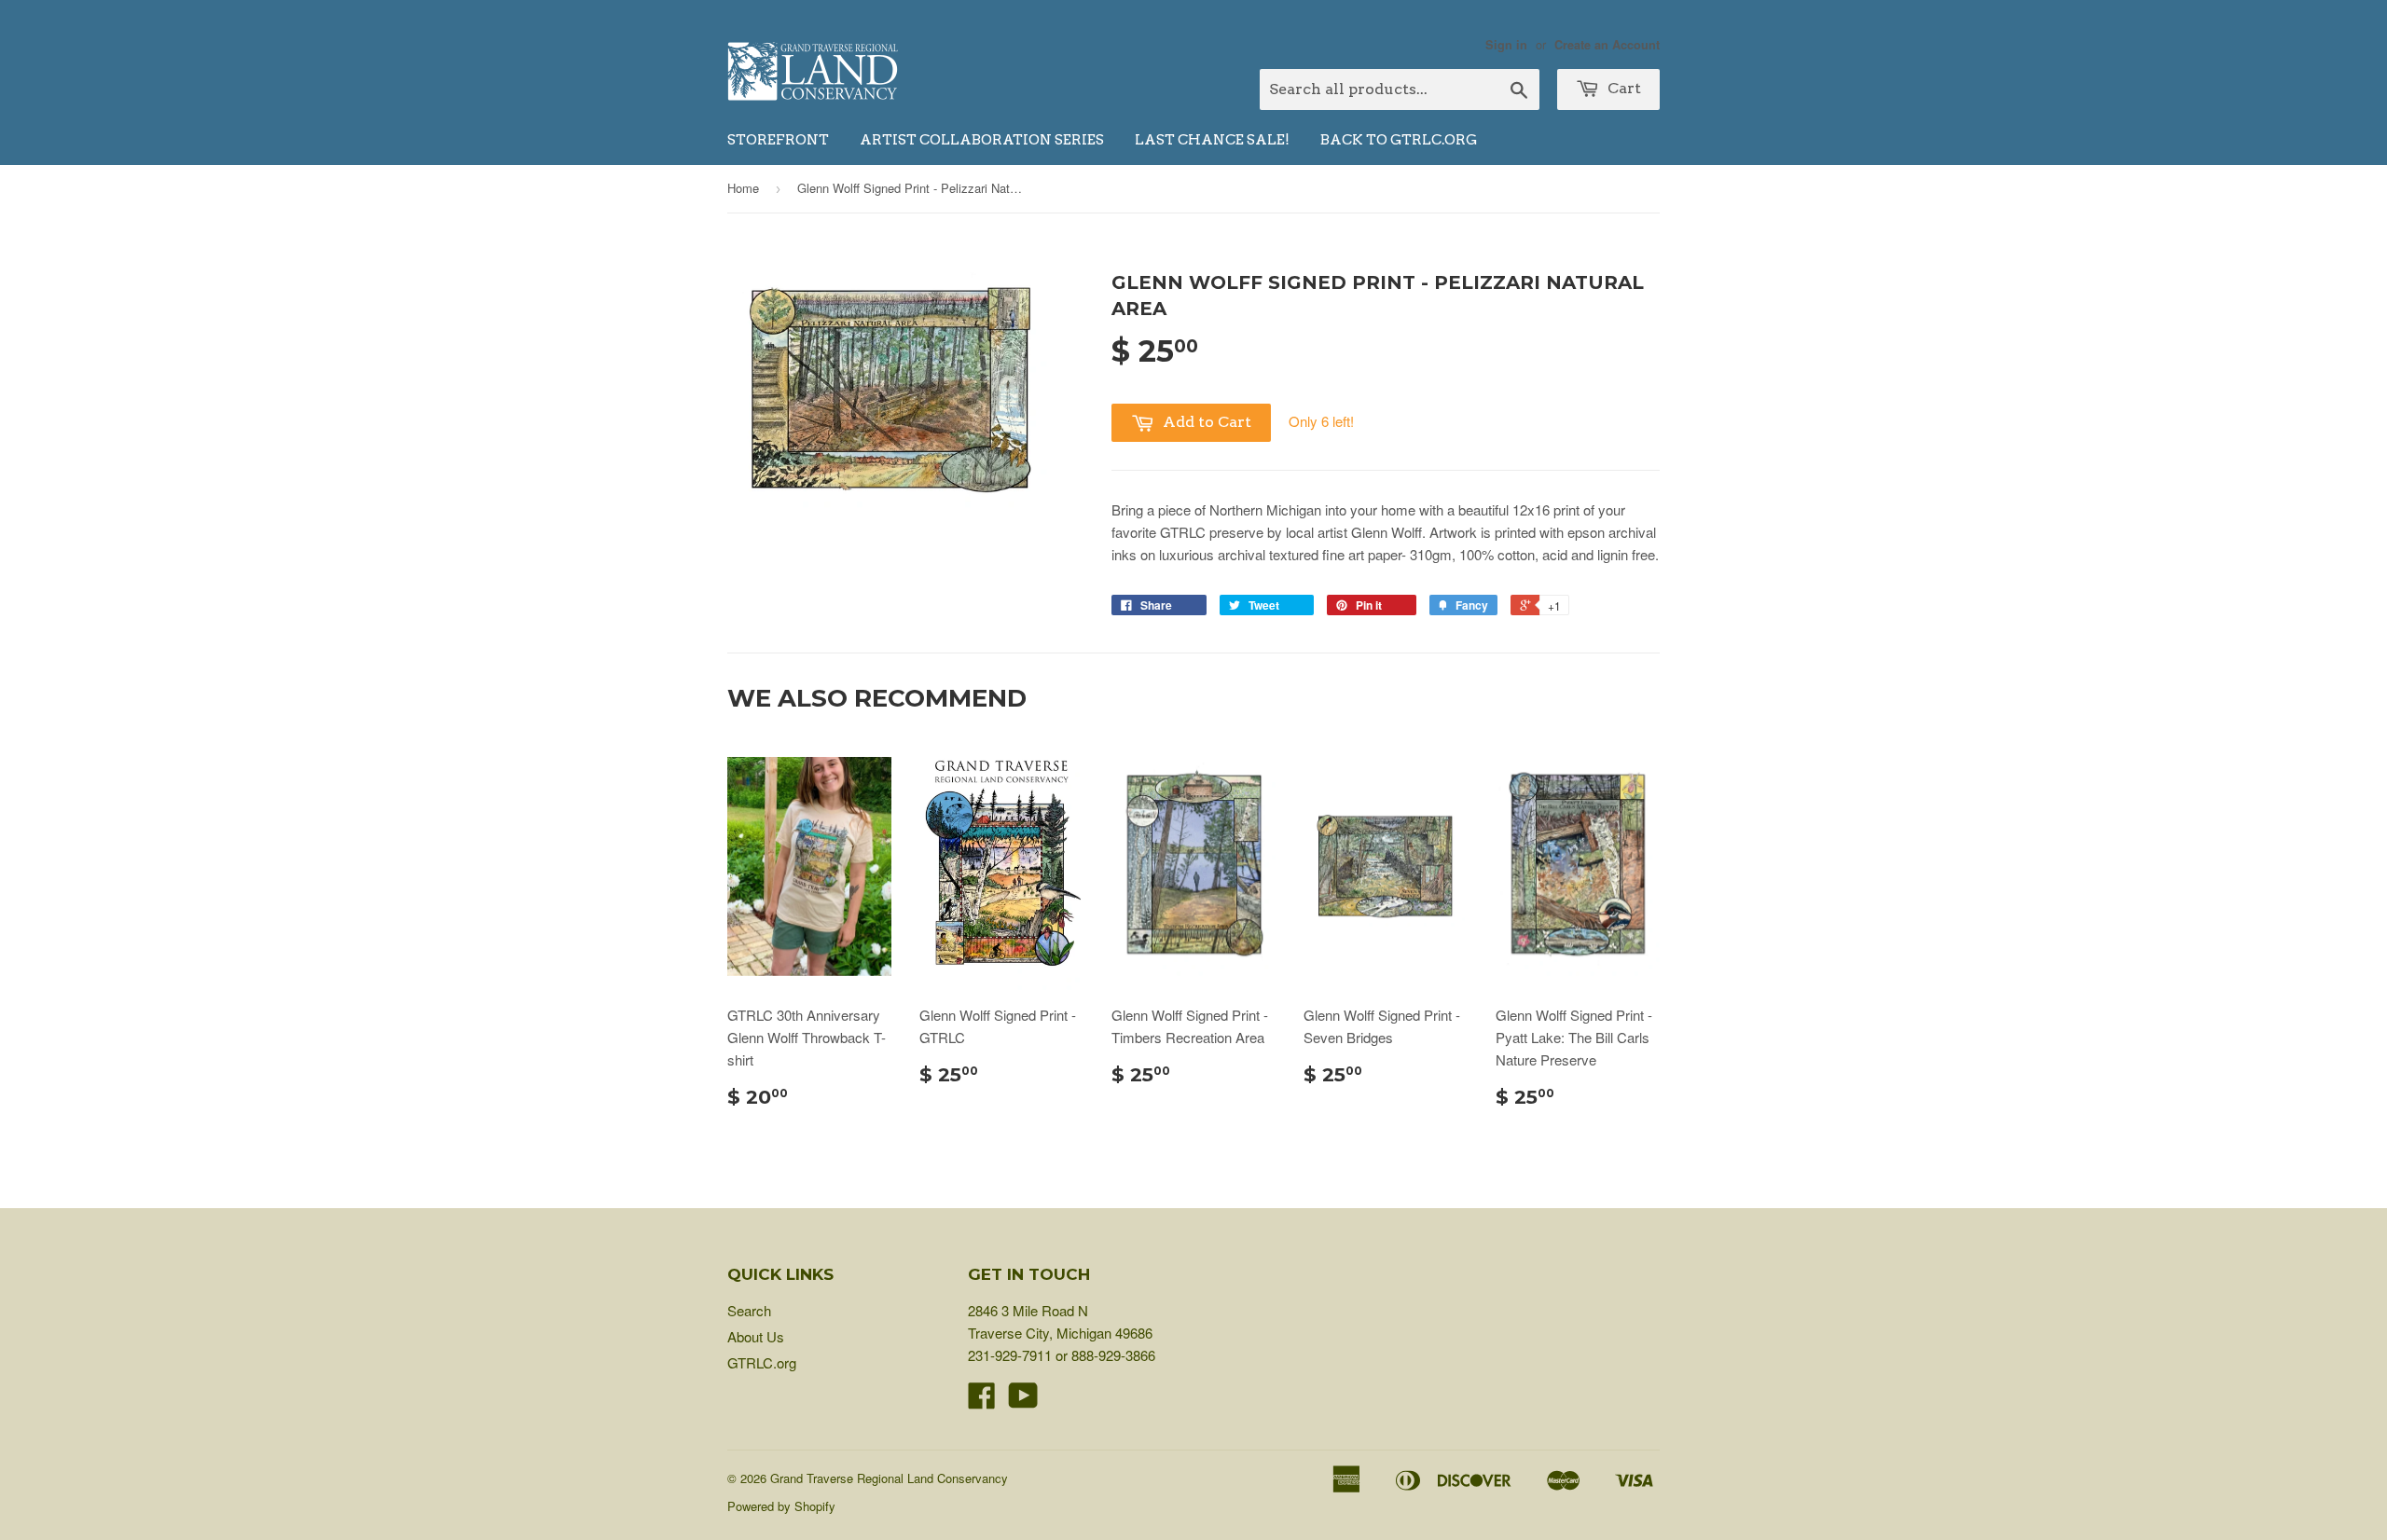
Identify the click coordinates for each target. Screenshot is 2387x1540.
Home (743, 188)
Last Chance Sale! (1212, 140)
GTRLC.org (762, 1362)
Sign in (1506, 45)
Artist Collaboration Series (982, 140)
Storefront (778, 140)
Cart (1622, 88)
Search (749, 1310)
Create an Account (1607, 45)
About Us (756, 1336)
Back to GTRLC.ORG (1399, 140)
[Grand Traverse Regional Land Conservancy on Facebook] (982, 1401)
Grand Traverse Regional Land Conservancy (889, 1478)
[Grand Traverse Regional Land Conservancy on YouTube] (1023, 1401)
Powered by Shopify (781, 1506)
